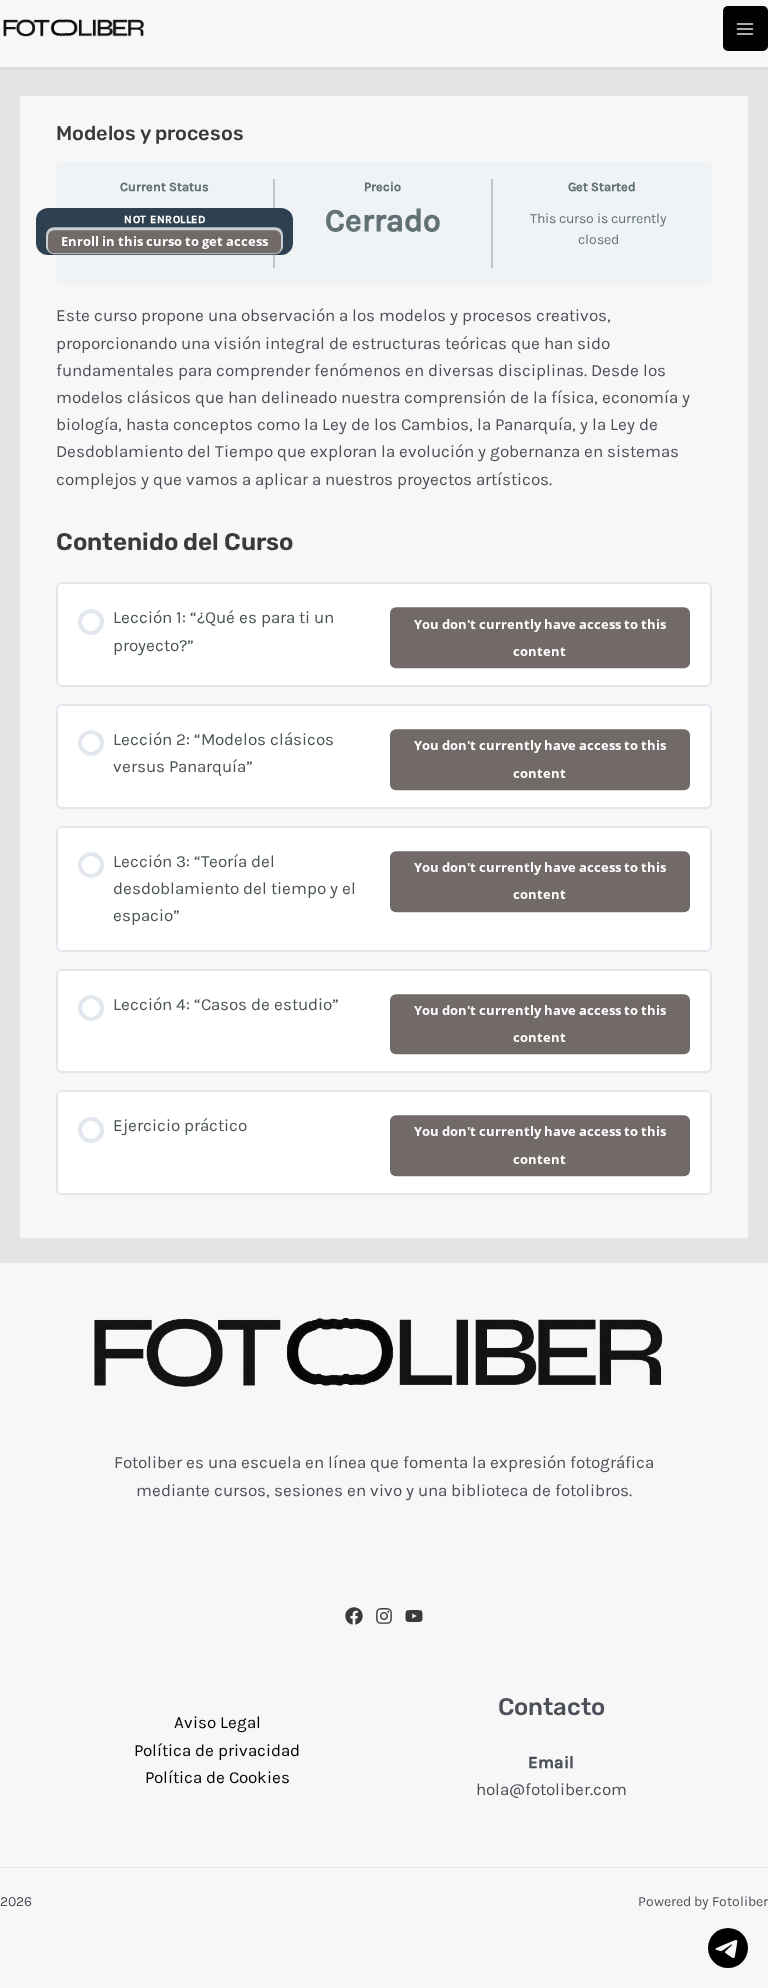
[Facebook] (354, 1616)
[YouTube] (414, 1616)
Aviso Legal (217, 1722)
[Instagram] (384, 1616)
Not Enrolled (164, 219)
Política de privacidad (217, 1750)
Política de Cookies (217, 1777)
